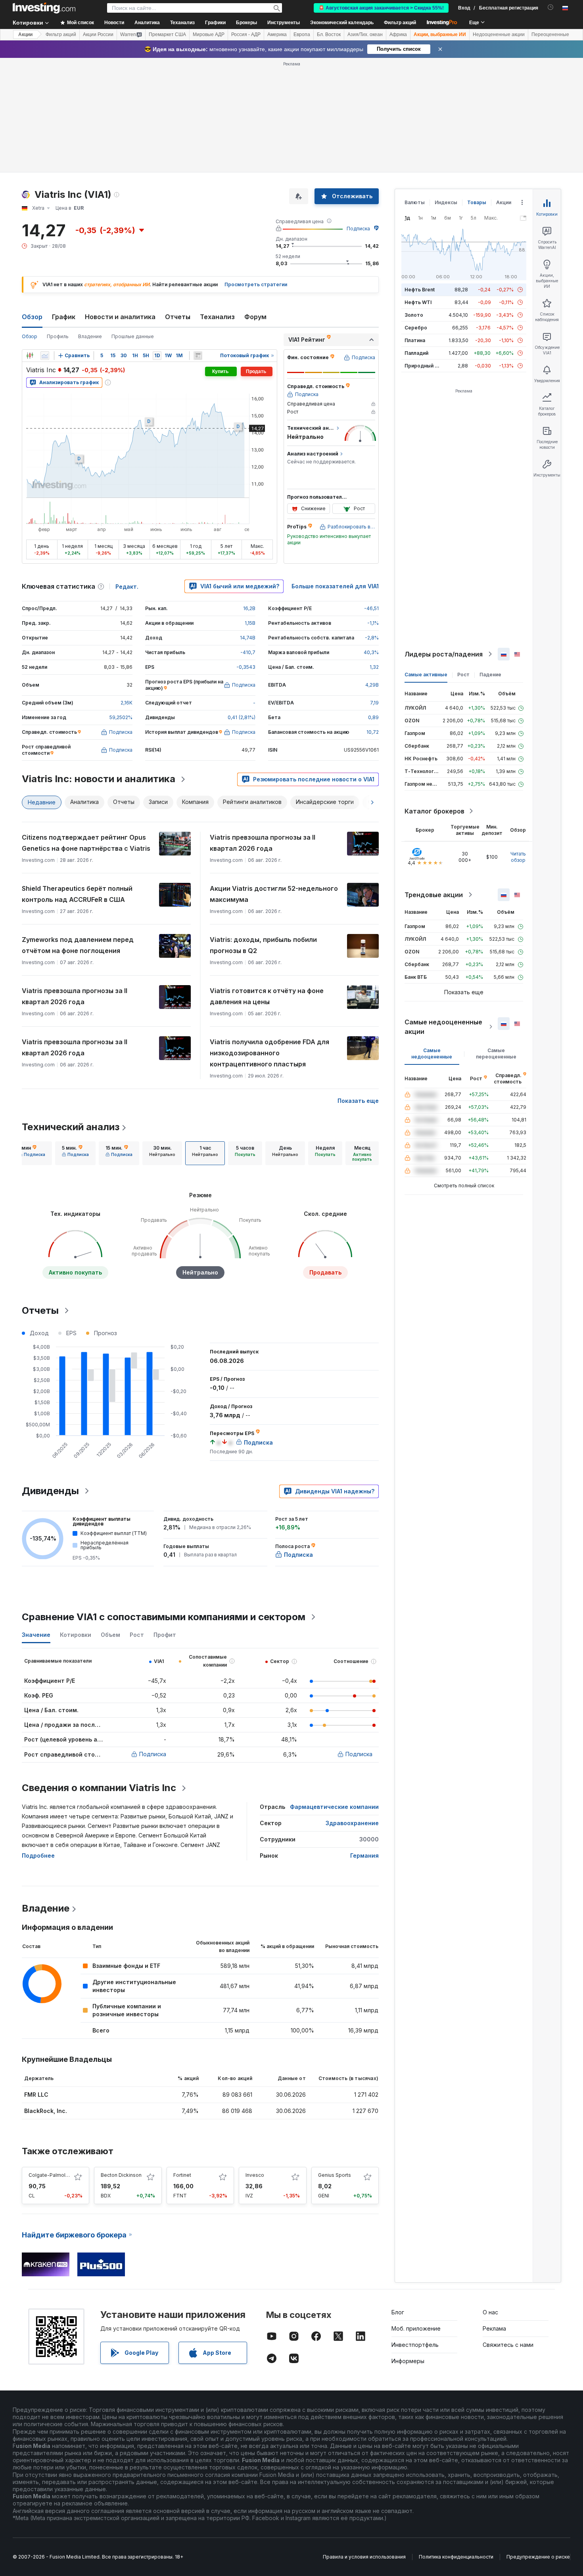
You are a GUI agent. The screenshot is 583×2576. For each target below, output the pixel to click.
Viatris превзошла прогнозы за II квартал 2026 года (263, 843)
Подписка (358, 229)
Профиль (58, 336)
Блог (398, 2312)
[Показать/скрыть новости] (198, 356)
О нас (490, 2312)
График (64, 317)
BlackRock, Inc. (46, 2111)
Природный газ (423, 366)
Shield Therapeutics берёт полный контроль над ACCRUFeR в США (77, 894)
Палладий (416, 353)
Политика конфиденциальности (456, 2557)
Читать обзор (518, 857)
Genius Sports (335, 2175)
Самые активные (426, 675)
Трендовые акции (434, 895)
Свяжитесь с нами (508, 2345)
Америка (277, 34)
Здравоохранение (352, 1823)
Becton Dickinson (121, 2175)
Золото (414, 315)
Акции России (98, 34)
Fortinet (182, 2175)
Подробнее (38, 1855)
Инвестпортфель (415, 2345)
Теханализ (217, 317)
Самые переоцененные (496, 1054)
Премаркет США (167, 34)
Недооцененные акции (499, 34)
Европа (302, 34)
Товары (477, 202)
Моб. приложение (416, 2328)
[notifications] (551, 7)
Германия (364, 1855)
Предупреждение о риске (538, 2557)
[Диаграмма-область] (45, 356)
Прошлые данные (133, 336)
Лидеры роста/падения (444, 654)
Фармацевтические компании (334, 1807)
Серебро (416, 328)
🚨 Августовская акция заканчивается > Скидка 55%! (381, 8)
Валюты (415, 202)
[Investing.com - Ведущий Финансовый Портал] (44, 8)
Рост (463, 675)
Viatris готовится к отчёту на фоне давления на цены (267, 996)
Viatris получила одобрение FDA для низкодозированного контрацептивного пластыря (269, 1053)
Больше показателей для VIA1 (335, 586)
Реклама (494, 2328)
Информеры (408, 2361)
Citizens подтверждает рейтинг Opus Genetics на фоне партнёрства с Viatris (86, 843)
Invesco (255, 2175)
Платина (415, 340)
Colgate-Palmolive (51, 2175)
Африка (398, 34)
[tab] (32, 1153)
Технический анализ (71, 1127)
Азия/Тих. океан (365, 34)
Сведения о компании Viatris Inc (99, 1788)
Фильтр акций (400, 23)
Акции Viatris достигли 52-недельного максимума (274, 894)
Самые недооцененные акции (443, 1027)
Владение (90, 336)
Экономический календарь (342, 23)
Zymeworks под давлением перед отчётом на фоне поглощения (78, 945)
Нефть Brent (420, 290)
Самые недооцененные (432, 1054)
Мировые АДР (209, 34)
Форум (255, 317)
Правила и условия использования (364, 2557)
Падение (490, 675)
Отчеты (178, 317)
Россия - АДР (246, 34)
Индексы (446, 202)
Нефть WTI (418, 302)
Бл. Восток (329, 34)
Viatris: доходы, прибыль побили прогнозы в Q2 (263, 945)
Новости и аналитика (120, 317)
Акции (25, 34)
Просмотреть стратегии (256, 284)
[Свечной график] (30, 356)
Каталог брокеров (434, 811)
